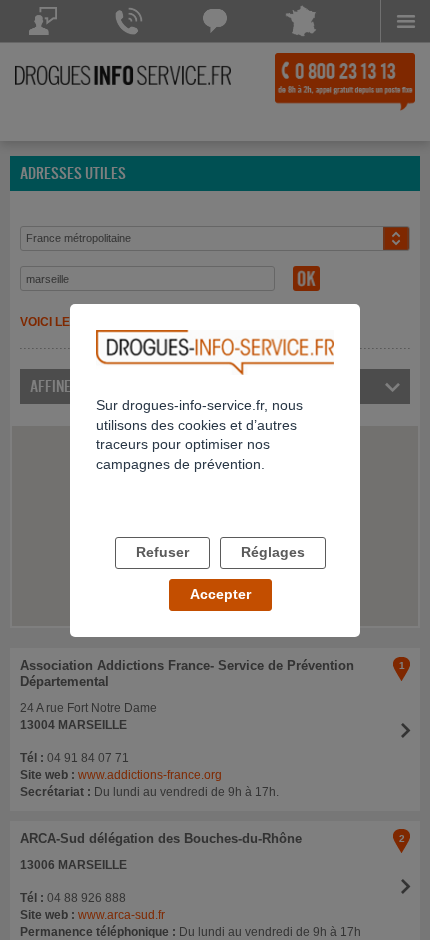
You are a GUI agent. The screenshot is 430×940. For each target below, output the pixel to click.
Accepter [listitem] (220, 594)
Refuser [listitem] (162, 552)
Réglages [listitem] (273, 552)
